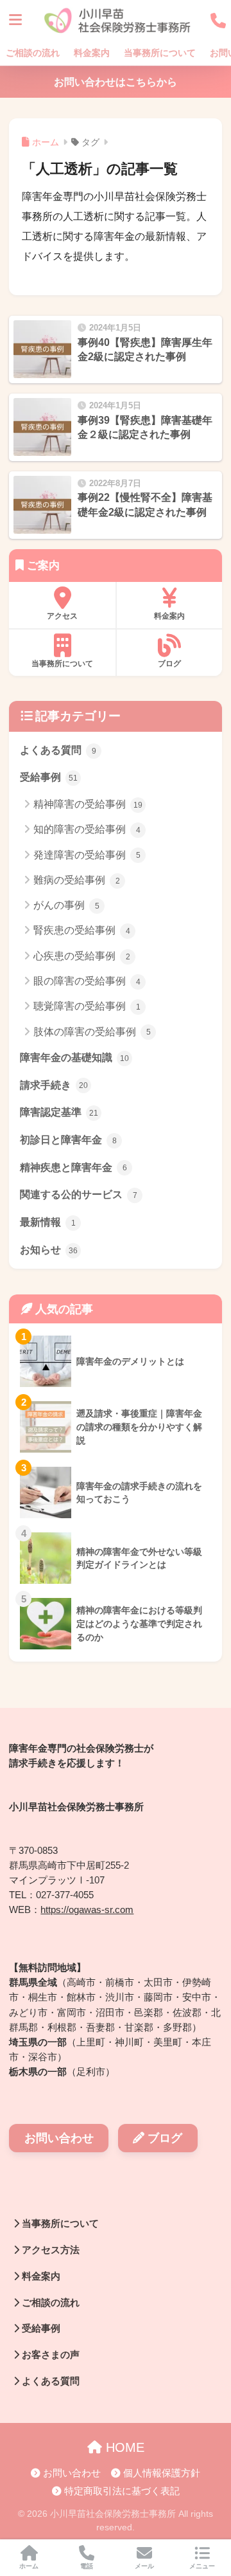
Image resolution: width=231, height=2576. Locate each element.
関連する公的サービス (79, 1194)
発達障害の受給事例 (87, 855)
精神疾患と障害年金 (73, 1167)
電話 (87, 2566)
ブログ (169, 664)
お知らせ (49, 1250)
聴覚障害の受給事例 (87, 1006)
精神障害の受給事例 (88, 804)
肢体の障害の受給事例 (92, 1032)
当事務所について (160, 53)
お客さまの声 (49, 2355)
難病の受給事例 (77, 880)
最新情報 (48, 1222)
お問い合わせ (59, 2138)
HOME (123, 2447)
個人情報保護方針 (160, 2473)
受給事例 (49, 777)
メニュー (202, 2566)
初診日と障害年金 (68, 1140)
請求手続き (54, 1085)
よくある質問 (58, 750)
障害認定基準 (59, 1112)
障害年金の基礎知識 (74, 1057)
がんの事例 (66, 905)
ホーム (29, 2566)
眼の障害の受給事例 (87, 981)
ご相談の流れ (33, 53)
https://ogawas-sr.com (87, 1910)
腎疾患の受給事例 (82, 930)
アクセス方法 (49, 2250)
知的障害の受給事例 (87, 829)
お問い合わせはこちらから (116, 82)
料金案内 (92, 53)
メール (144, 2566)
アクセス (62, 616)
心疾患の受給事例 (82, 956)
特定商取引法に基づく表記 (121, 2491)
